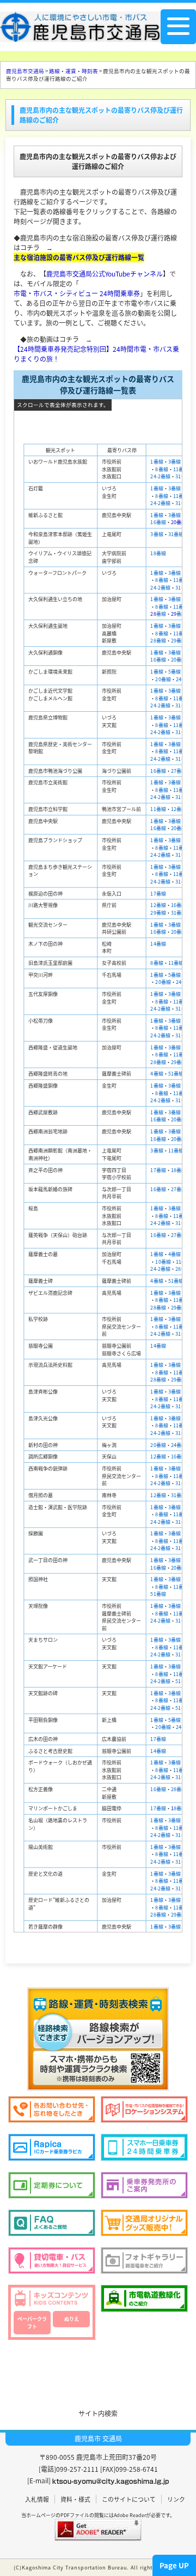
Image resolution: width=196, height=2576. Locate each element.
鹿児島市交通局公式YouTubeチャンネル (105, 274)
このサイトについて (129, 2499)
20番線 (179, 522)
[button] (98, 2368)
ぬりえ (72, 2319)
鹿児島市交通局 (25, 71)
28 (153, 614)
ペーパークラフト (32, 2323)
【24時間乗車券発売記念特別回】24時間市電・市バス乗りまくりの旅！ (96, 354)
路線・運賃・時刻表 (73, 71)
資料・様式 (75, 2499)
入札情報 (37, 2499)
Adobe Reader (130, 2515)
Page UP (174, 2565)
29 (179, 614)
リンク (176, 2499)
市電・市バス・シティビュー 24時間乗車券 (77, 293)
